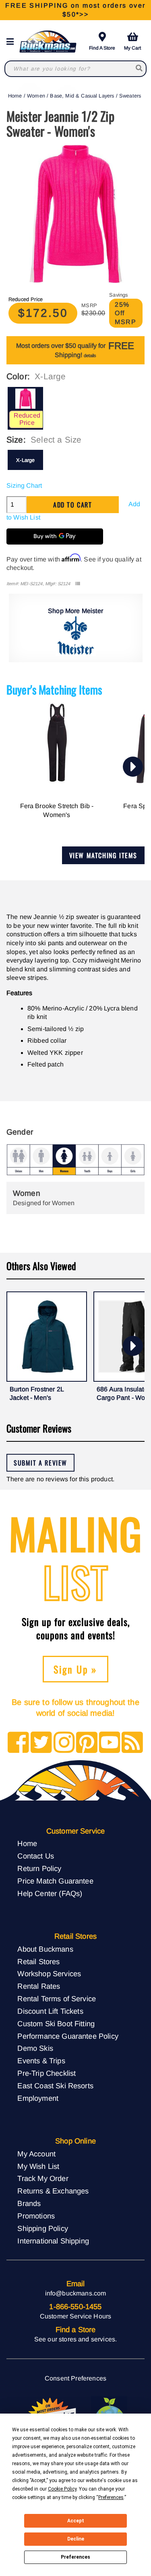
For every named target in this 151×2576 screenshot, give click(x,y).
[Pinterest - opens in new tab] (87, 1743)
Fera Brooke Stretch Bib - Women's (57, 810)
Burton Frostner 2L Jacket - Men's (37, 1394)
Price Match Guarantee (55, 1881)
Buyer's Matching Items (54, 689)
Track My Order (43, 2178)
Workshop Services (49, 1974)
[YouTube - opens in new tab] (110, 1743)
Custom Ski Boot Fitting (56, 2024)
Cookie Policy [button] (62, 2489)
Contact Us (36, 1856)
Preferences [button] (111, 2497)
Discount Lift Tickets (50, 2011)
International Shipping (53, 2241)
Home (15, 96)
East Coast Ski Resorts (55, 2086)
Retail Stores (38, 1962)
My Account (36, 2154)
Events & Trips (41, 2061)
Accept (76, 2521)
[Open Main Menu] (12, 42)
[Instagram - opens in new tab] (64, 1743)
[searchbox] (140, 69)
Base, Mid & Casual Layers (82, 96)
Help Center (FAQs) (50, 1893)
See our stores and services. (75, 2339)
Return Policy (39, 1868)
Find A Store (102, 48)
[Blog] (132, 1743)
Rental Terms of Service (57, 1999)
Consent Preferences (75, 2378)
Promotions (36, 2216)
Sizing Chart (24, 485)
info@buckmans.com (76, 2293)
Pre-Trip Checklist (47, 2073)
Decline (76, 2539)
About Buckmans (45, 1949)
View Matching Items (103, 855)
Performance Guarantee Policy (68, 2036)
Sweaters (130, 96)
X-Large (25, 460)
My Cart (132, 48)
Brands (29, 2203)
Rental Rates (39, 1986)
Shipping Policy (42, 2228)
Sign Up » (75, 1669)
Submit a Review (40, 1463)
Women (36, 96)
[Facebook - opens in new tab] (18, 1743)
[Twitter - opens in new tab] (41, 1743)
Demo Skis (35, 2048)
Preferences (75, 2557)
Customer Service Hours (76, 2316)
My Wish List (38, 2166)
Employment (38, 2098)
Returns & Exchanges (53, 2191)
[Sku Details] (78, 584)
